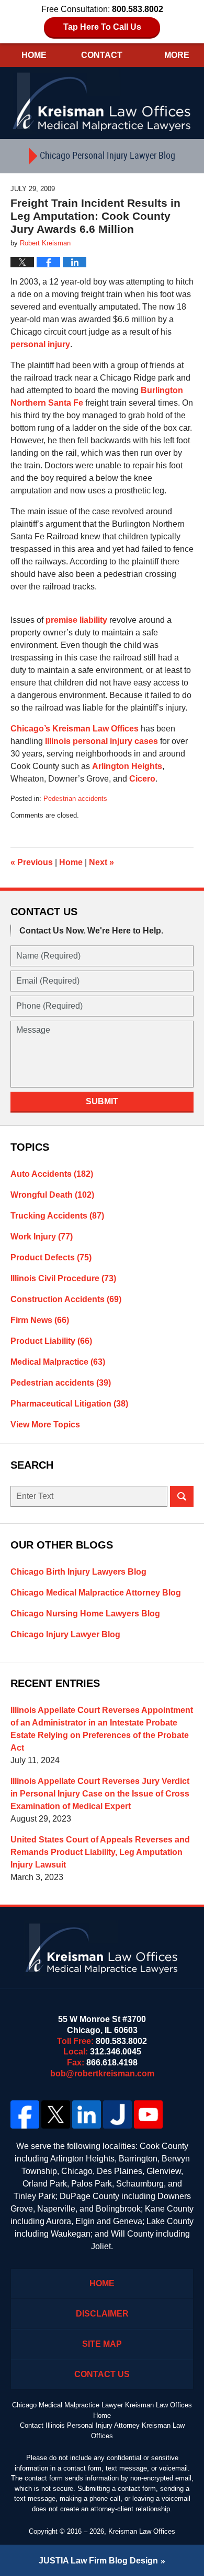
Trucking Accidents (57, 1216)
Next (101, 862)
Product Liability (51, 1341)
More (177, 55)
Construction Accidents (66, 1299)
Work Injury (42, 1237)
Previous (32, 862)
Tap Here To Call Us (102, 27)
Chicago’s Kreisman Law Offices (75, 729)
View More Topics (45, 1425)
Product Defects (51, 1257)
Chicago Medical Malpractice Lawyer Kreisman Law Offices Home (102, 2410)
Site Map (102, 2344)
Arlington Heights (127, 766)
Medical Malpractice (58, 1362)
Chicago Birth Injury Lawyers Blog (78, 1572)
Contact (102, 55)
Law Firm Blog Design (98, 2561)
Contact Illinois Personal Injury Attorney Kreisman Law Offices (102, 2431)
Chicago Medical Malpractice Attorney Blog (96, 1593)
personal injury (40, 344)
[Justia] (117, 2114)
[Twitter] (56, 2114)
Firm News (40, 1320)
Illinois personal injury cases (101, 741)
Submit (102, 1101)
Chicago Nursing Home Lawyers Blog (85, 1614)
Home (34, 55)
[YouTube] (148, 2114)
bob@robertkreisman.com (102, 2073)
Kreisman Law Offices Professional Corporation (102, 101)
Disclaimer (102, 2314)
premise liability (77, 620)
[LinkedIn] (87, 2114)
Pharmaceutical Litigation (69, 1404)
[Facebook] (25, 2114)
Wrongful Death (52, 1195)
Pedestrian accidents (75, 799)
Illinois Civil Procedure (63, 1278)
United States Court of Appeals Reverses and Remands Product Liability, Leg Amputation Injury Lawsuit (100, 1852)
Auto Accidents (52, 1174)
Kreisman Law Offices (142, 2531)
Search (182, 1496)
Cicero (142, 779)
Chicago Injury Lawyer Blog (65, 1634)
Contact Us (102, 2374)
